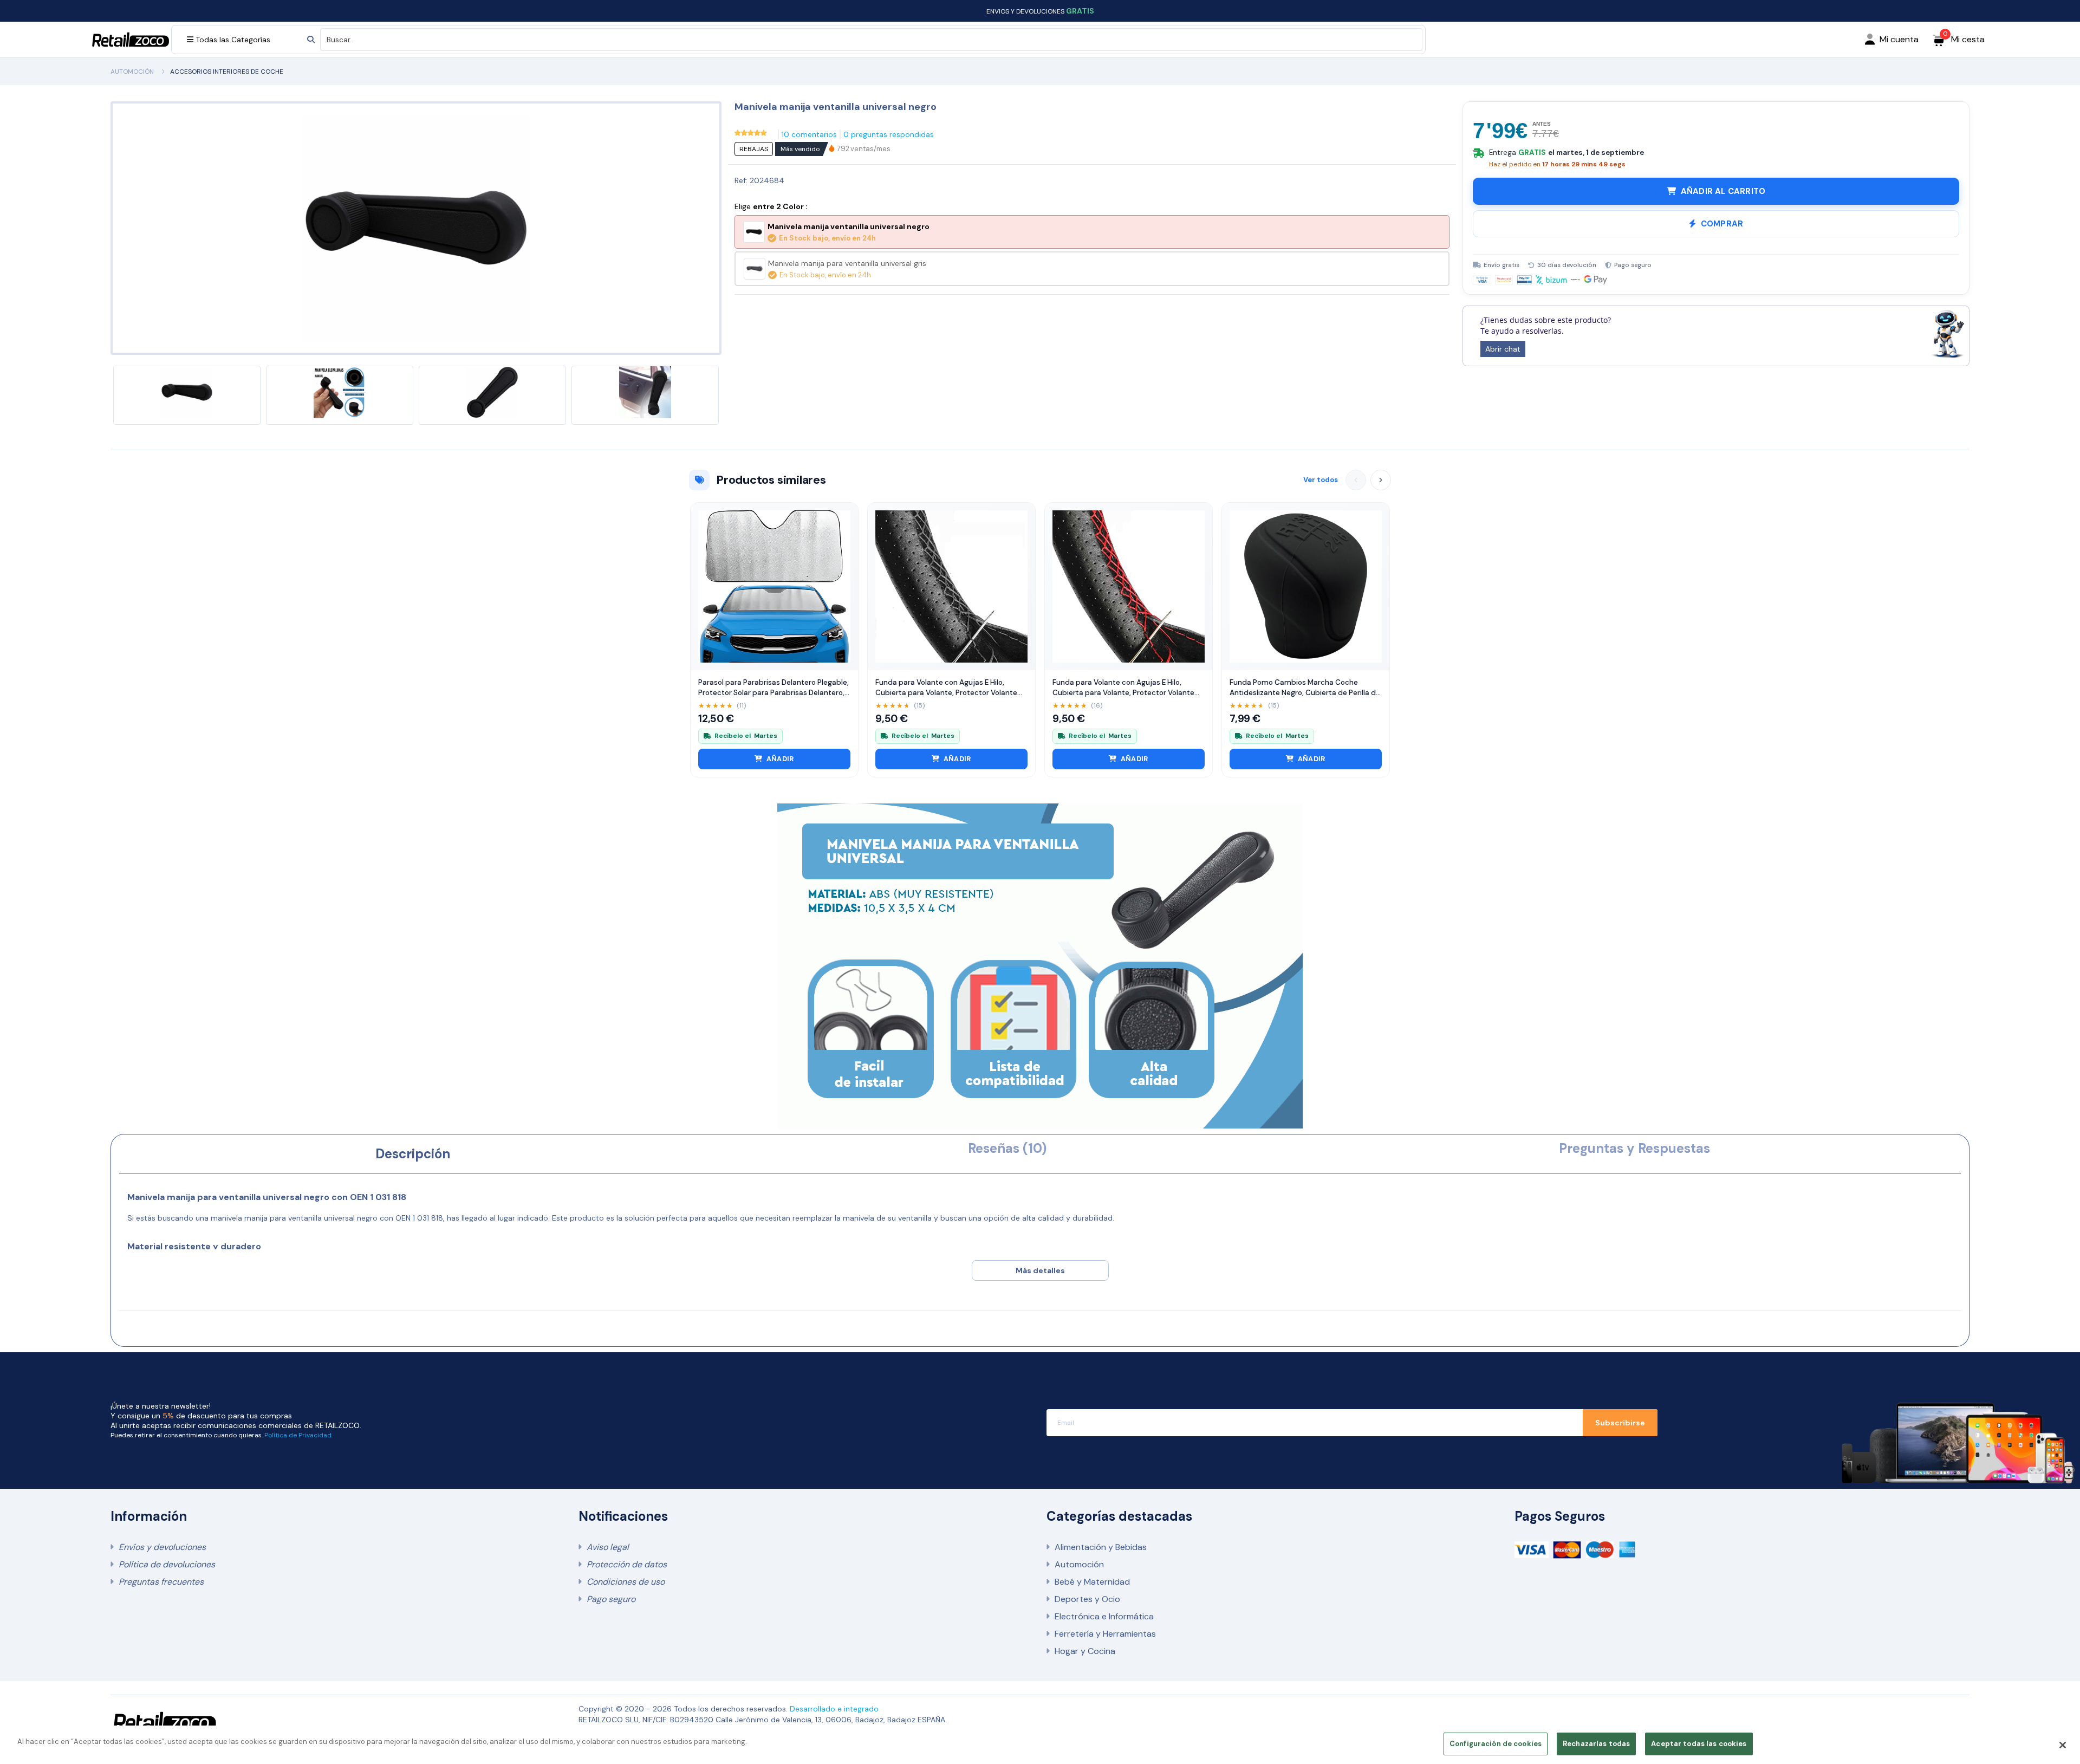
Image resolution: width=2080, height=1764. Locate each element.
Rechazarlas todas (1596, 1744)
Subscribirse (1620, 1423)
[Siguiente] (1381, 480)
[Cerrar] (2063, 1745)
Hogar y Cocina (1085, 1651)
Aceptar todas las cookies (1699, 1744)
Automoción (1079, 1564)
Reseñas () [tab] (1007, 1148)
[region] (1040, 1745)
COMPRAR (1722, 224)
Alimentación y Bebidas (1101, 1547)
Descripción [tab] (413, 1154)
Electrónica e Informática (1104, 1616)
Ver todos (1321, 480)
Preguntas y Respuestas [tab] (1634, 1148)
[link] (864, 149)
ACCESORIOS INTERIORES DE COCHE (227, 72)
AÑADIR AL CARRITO (1723, 191)
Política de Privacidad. (298, 1435)
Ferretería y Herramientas (1105, 1634)
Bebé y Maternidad (1092, 1582)
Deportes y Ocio (1087, 1599)
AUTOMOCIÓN (132, 72)
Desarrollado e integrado (834, 1709)
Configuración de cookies (1496, 1744)
